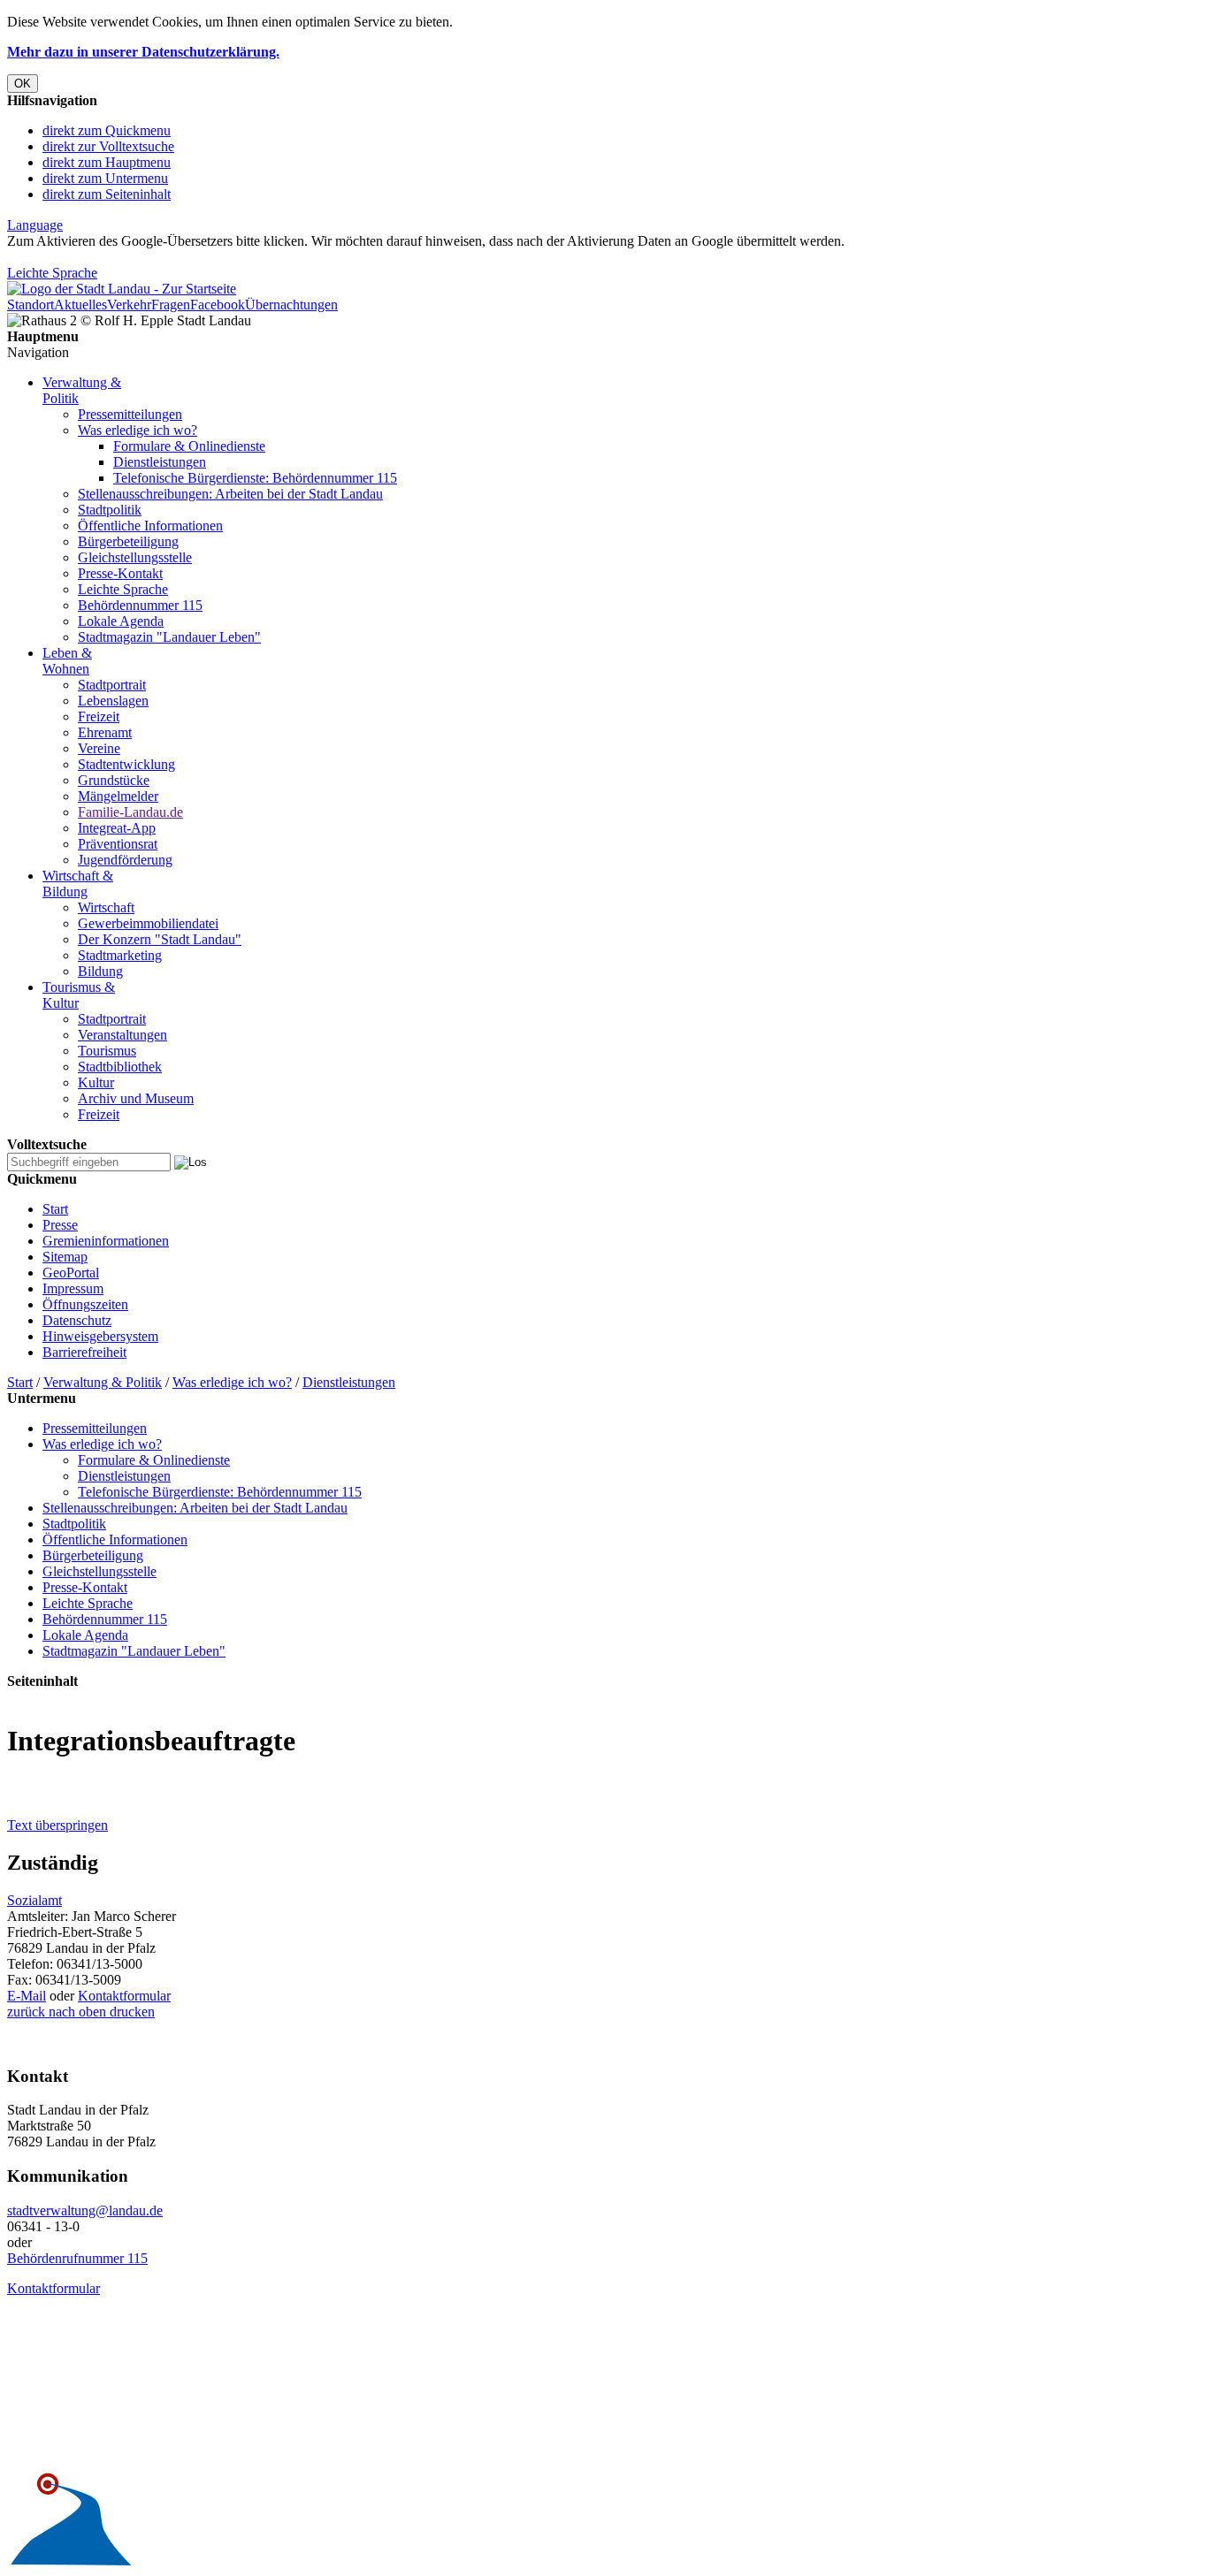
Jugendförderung (125, 860)
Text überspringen (57, 1825)
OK (23, 84)
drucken (130, 2012)
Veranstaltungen (122, 1035)
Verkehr (129, 305)
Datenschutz (77, 1320)
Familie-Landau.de (130, 812)
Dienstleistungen (160, 462)
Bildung (100, 971)
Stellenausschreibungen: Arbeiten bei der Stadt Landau (230, 494)
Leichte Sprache (52, 273)
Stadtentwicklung (126, 764)
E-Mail (27, 1996)
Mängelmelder (118, 796)
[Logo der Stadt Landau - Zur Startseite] (122, 289)
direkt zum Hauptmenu (107, 162)
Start (55, 1209)
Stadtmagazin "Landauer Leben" (169, 637)
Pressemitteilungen (130, 414)
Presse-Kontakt (120, 573)
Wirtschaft (106, 907)
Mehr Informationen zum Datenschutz (113, 257)
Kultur (96, 1082)
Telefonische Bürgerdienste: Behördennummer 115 (255, 478)
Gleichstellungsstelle (135, 557)
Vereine (99, 748)
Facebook (218, 305)
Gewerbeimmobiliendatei (148, 923)
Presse (60, 1225)
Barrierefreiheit (84, 1352)
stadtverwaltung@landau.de (85, 2210)
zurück (26, 2012)
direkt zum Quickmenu (107, 130)
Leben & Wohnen (67, 661)
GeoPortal (71, 1273)
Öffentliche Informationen (150, 526)
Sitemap (65, 1257)
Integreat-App (117, 828)
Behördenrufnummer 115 (77, 2258)
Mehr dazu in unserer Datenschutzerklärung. (143, 52)
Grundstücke (114, 780)
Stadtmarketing (120, 955)
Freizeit (99, 716)
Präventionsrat (118, 844)
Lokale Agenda (121, 621)
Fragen (171, 305)
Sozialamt (34, 1900)
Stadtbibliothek (120, 1067)
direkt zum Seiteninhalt (107, 194)
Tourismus (107, 1051)
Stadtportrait (112, 685)
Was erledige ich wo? (138, 430)
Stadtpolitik (110, 510)
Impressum (73, 1288)
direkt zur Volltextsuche (108, 146)
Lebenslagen (113, 701)
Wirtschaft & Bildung (78, 884)
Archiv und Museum (136, 1098)
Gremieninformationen (106, 1241)
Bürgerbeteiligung (128, 541)
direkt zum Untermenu (105, 178)
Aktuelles (80, 305)
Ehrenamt (105, 732)
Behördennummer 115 (140, 605)
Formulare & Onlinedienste (189, 446)
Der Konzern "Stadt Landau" (160, 939)
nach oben (76, 2012)
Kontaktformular (124, 1996)
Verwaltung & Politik (103, 1382)
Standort (31, 305)
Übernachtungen (291, 305)
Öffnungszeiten (85, 1304)
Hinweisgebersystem (100, 1336)
